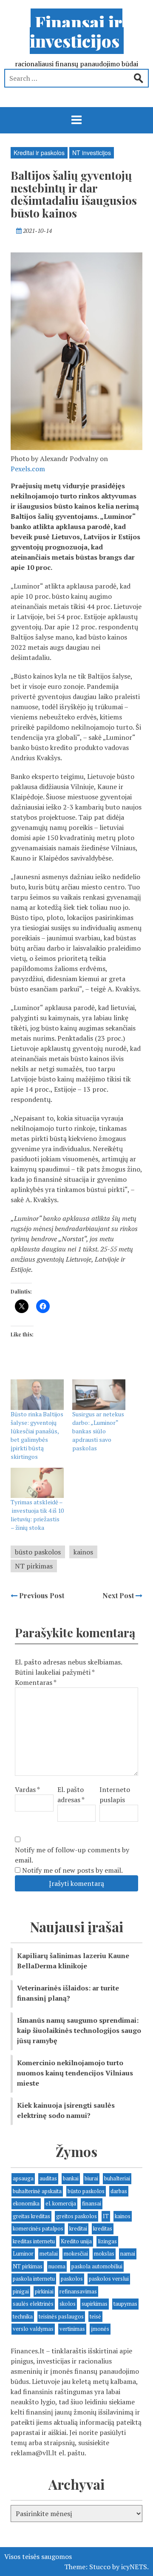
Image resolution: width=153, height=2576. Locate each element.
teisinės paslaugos (61, 2316)
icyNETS (134, 2567)
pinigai (21, 2291)
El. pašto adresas (71, 1795)
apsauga (23, 2178)
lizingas (107, 2241)
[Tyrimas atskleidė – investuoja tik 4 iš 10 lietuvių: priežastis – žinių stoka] (37, 1483)
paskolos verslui (109, 2279)
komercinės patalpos (38, 2228)
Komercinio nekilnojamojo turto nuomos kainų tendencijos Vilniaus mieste (75, 2073)
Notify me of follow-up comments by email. (72, 1855)
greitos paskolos (76, 2216)
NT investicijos (92, 153)
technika (23, 2316)
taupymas (125, 2304)
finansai (92, 2203)
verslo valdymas (33, 2329)
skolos (68, 2304)
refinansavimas (78, 2291)
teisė (95, 2316)
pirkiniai (44, 2291)
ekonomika (26, 2203)
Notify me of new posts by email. (72, 1870)
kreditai (78, 2228)
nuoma (57, 2266)
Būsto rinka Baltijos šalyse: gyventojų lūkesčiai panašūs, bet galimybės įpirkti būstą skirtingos (37, 1435)
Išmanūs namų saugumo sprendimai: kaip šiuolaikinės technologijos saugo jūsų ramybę (79, 2030)
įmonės (100, 2329)
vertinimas (72, 2329)
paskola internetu (34, 2279)
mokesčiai (76, 2253)
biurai (91, 2178)
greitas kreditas (31, 2216)
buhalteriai (117, 2178)
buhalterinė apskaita (37, 2191)
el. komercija (61, 2203)
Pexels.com (28, 469)
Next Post (119, 1595)
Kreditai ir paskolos (39, 153)
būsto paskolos (38, 1552)
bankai (71, 2178)
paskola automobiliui (97, 2266)
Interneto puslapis (115, 1795)
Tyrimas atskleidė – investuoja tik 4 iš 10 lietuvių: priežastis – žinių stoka (37, 1515)
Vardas (27, 1789)
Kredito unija (76, 2241)
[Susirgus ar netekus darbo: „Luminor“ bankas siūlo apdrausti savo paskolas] (99, 1394)
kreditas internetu (34, 2241)
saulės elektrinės (33, 2304)
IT (106, 2216)
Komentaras (36, 1682)
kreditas (103, 2228)
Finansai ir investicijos (76, 31)
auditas (48, 2178)
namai (128, 2253)
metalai (49, 2253)
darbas (119, 2191)
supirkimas (95, 2304)
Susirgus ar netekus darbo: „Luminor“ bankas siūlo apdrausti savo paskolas (98, 1431)
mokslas (104, 2253)
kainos (83, 1552)
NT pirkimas (34, 1566)
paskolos (72, 2279)
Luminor (23, 2253)
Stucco (100, 2567)
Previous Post (41, 1595)
